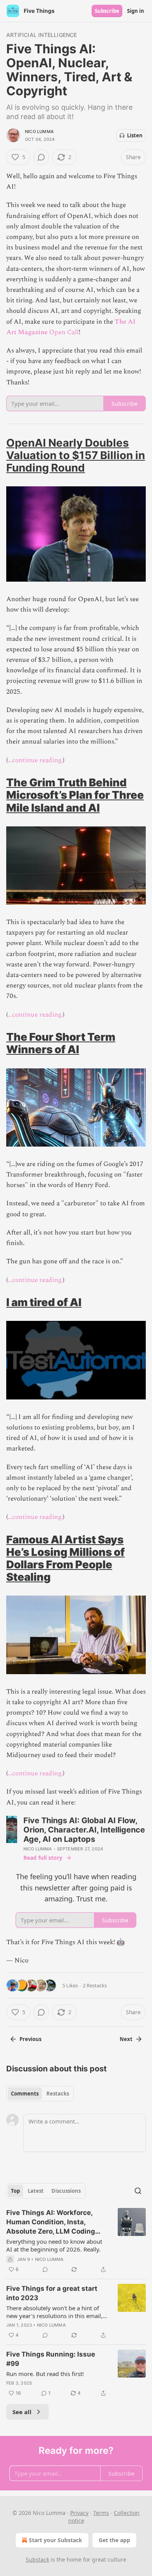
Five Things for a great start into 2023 (52, 2293)
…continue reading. (35, 760)
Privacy (79, 2513)
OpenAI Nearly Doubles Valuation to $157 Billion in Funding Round (76, 455)
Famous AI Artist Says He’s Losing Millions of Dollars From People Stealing (65, 1558)
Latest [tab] (36, 2191)
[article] (76, 2241)
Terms (101, 2513)
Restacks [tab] (58, 2094)
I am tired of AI (44, 1302)
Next (126, 2039)
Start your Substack (56, 2540)
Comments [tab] (25, 2094)
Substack (37, 2559)
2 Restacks (95, 1985)
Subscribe (107, 11)
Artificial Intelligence (42, 35)
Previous (30, 2039)
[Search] (138, 2191)
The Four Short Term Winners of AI (61, 1043)
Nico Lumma (39, 132)
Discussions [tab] (66, 2191)
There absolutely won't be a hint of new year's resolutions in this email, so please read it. (54, 2312)
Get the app (114, 2540)
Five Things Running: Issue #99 (51, 2359)
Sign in (136, 11)
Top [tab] (15, 2191)
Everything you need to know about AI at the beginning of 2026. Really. (54, 2245)
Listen (135, 135)
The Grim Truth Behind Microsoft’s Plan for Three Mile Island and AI (75, 795)
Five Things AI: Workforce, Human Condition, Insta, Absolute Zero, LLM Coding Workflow (51, 2222)
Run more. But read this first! (45, 2374)
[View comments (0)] (41, 157)
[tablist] (40, 2094)
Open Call (64, 332)
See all (22, 2412)
